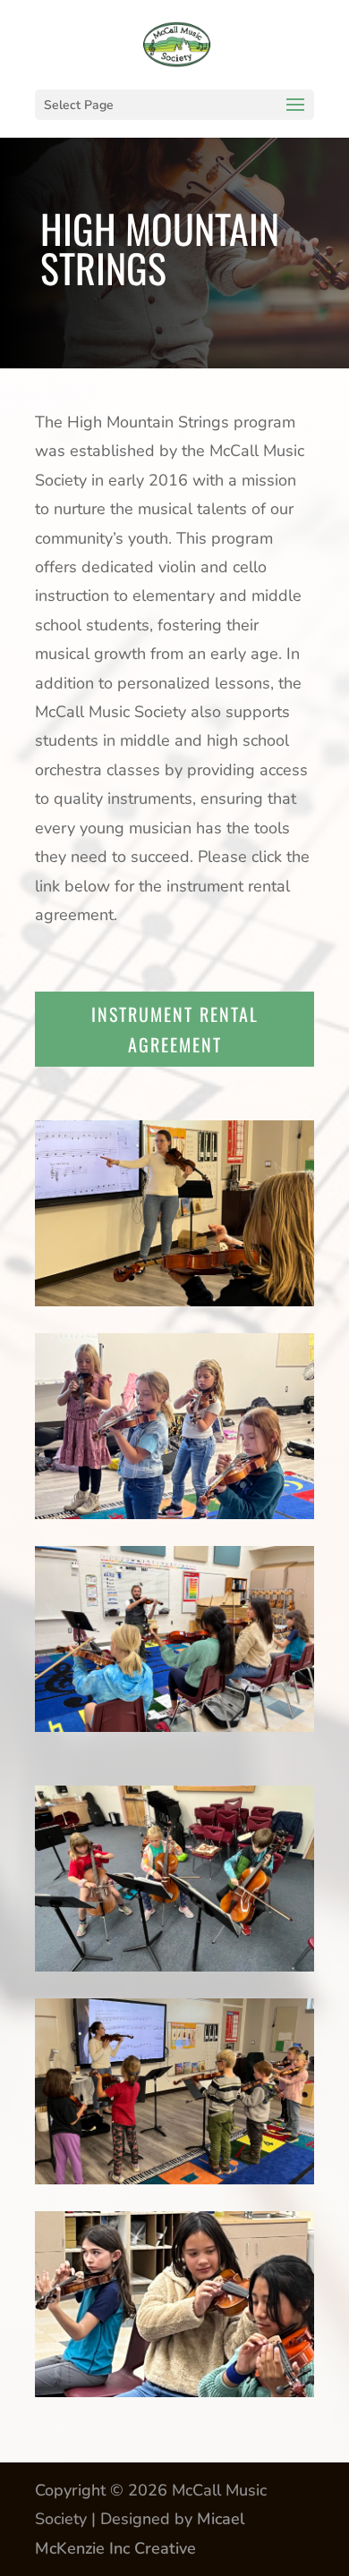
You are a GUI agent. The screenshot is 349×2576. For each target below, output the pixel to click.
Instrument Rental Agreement (175, 1029)
